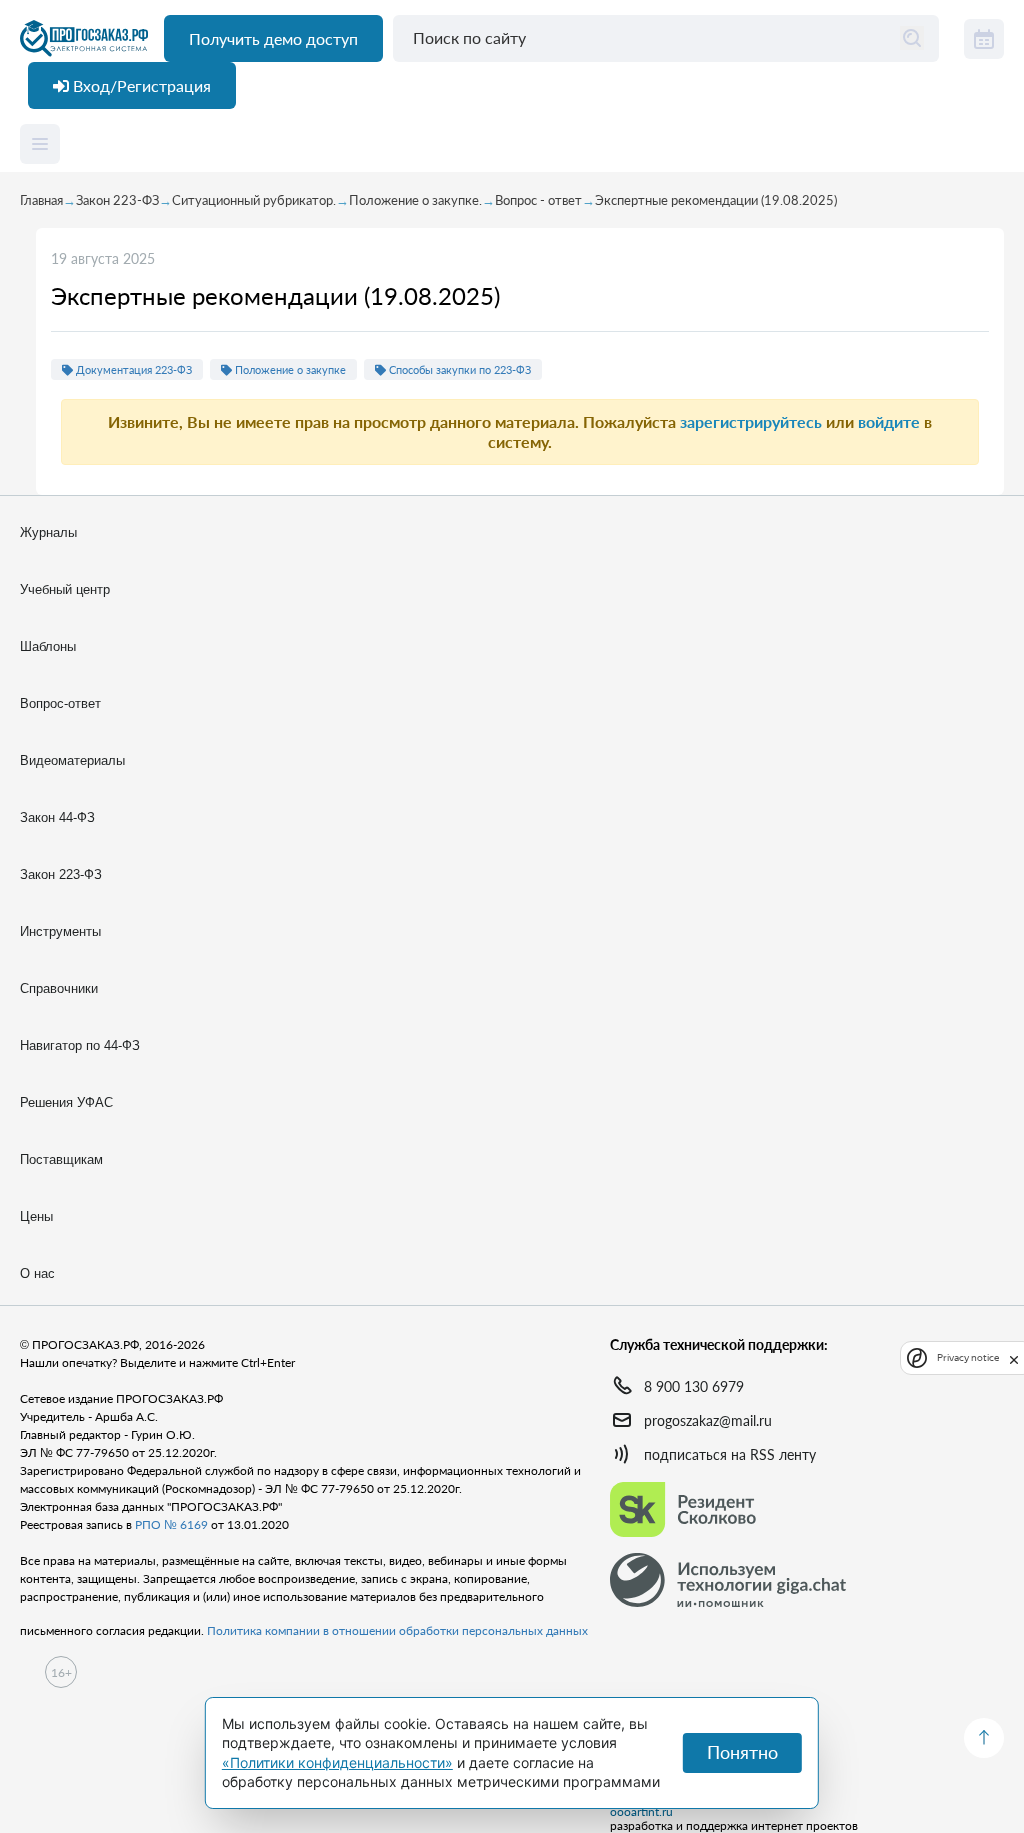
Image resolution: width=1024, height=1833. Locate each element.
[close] (1014, 1358)
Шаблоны (48, 646)
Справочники (59, 988)
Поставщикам (61, 1159)
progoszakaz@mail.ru (708, 1420)
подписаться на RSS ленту (730, 1454)
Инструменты (60, 931)
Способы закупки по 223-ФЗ (458, 369)
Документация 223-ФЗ (132, 369)
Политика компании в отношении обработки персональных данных (397, 1630)
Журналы (48, 532)
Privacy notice (968, 1357)
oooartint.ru (641, 1812)
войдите (889, 421)
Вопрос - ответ (538, 200)
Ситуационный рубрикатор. (254, 200)
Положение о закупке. (415, 200)
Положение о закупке (289, 369)
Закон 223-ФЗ (117, 200)
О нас (37, 1273)
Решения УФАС (66, 1102)
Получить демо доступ (273, 38)
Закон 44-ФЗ (57, 817)
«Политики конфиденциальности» (337, 1762)
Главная (41, 200)
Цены (36, 1216)
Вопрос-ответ (60, 703)
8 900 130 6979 (694, 1386)
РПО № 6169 (171, 1524)
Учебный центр (65, 589)
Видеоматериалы (72, 760)
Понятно (742, 1752)
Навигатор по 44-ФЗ (80, 1045)
